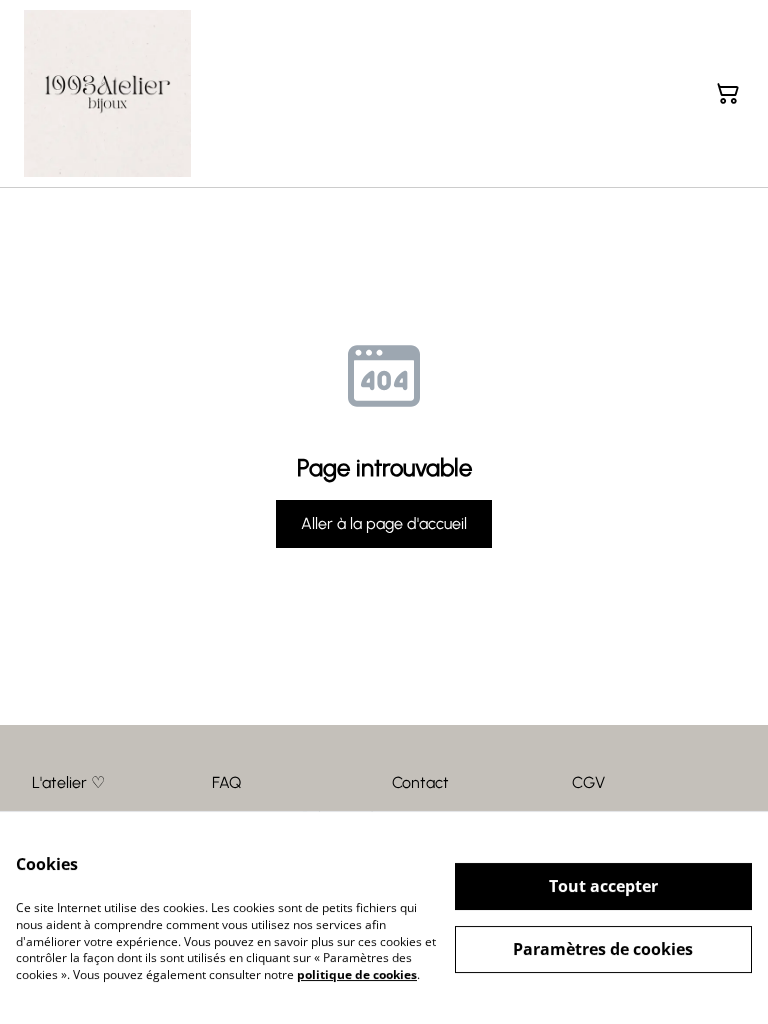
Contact (420, 782)
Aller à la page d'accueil (384, 523)
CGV (588, 782)
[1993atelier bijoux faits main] (107, 93)
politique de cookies (357, 974)
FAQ (226, 782)
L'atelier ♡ (68, 782)
